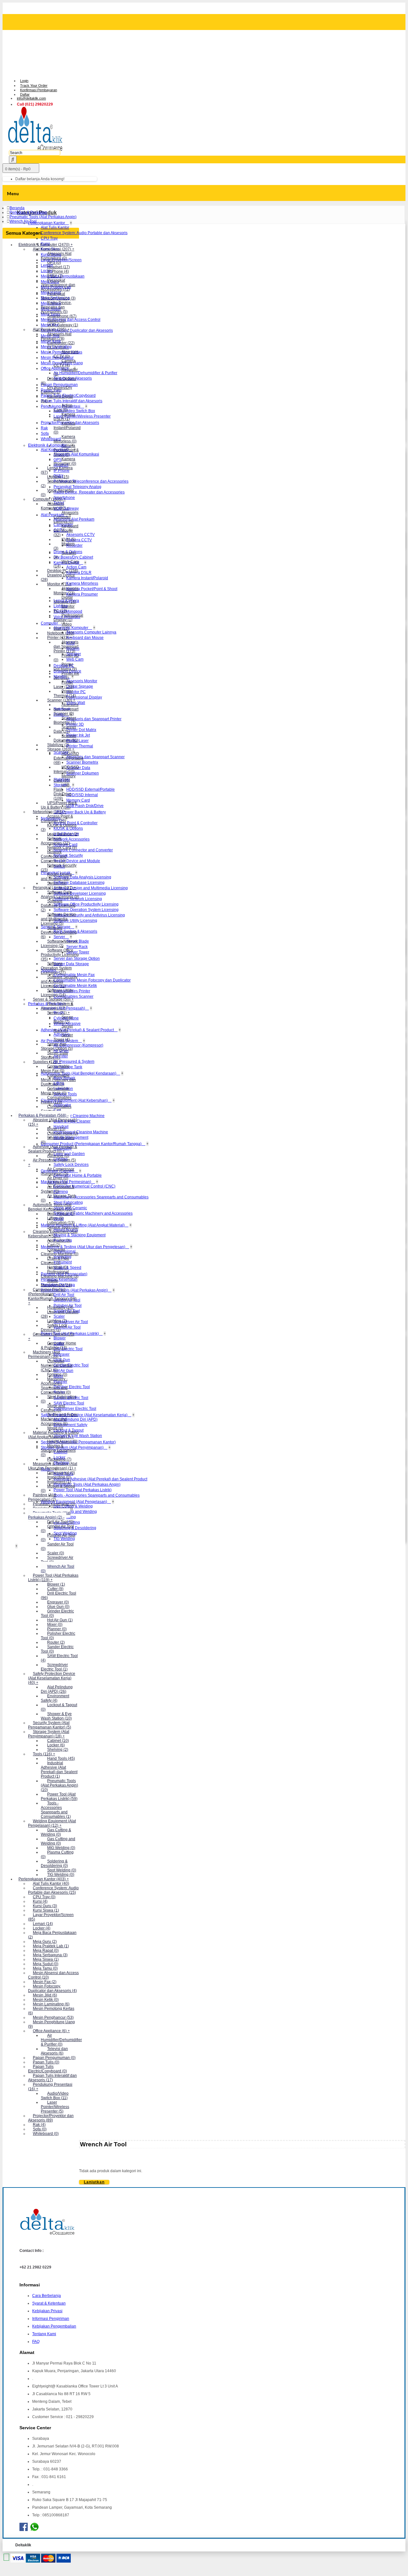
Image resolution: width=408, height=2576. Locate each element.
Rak (44, 428)
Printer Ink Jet (78, 735)
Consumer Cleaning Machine (79, 1116)
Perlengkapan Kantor (47, 223)
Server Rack (77, 947)
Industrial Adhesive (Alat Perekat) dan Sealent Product (100, 1479)
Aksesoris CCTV (80, 535)
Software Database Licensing (79, 883)
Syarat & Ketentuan (49, 2303)
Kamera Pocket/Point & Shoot (92, 589)
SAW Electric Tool (69, 1403)
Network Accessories (72, 839)
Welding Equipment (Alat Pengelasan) (74, 1502)
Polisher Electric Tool (72, 1387)
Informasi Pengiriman (51, 2319)
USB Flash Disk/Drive (85, 806)
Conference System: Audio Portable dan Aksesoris (84, 233)
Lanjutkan (94, 2182)
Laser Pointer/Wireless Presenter (82, 416)
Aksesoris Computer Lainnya (91, 632)
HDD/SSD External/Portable (91, 789)
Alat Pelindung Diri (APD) (76, 1419)
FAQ (36, 2342)
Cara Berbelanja (47, 2296)
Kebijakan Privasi (47, 2311)
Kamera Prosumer (82, 594)
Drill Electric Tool (68, 1349)
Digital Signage (80, 686)
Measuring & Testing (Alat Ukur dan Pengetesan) (84, 1247)
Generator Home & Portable (78, 1175)
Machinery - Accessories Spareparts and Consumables (101, 1197)
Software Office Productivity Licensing (86, 904)
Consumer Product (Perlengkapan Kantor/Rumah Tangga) (92, 1144)
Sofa (45, 433)
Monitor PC (76, 692)
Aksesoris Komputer (71, 628)
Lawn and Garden (69, 1154)
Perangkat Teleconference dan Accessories (91, 481)
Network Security (68, 855)
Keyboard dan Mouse (85, 638)
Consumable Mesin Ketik (75, 986)
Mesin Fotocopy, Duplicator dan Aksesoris (77, 330)
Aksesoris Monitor (82, 681)
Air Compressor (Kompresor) (78, 1045)
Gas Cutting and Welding (75, 1512)
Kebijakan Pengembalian (54, 2326)
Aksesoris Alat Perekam (74, 519)
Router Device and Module (77, 861)
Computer (50, 623)
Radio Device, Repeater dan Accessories (89, 492)
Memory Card (78, 800)
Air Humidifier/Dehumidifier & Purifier (85, 373)
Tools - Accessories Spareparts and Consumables (97, 1495)
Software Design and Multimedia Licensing (91, 888)
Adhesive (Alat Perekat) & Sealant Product (78, 1030)
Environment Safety (70, 1425)
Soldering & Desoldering (75, 1528)
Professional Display (84, 697)
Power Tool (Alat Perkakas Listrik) (83, 1490)
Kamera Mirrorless (82, 583)
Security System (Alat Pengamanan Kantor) (78, 1442)
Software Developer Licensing (80, 893)
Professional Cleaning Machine (81, 1132)
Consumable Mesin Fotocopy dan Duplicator (92, 980)
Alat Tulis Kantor (55, 227)
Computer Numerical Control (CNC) (84, 1186)
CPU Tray (49, 238)
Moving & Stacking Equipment (80, 1235)
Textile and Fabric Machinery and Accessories (93, 1213)
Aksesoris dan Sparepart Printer (94, 719)
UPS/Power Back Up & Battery (80, 812)
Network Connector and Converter (83, 850)
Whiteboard (51, 439)
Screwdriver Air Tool (71, 1322)
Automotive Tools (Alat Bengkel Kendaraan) (79, 1073)
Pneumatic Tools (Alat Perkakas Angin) (75, 1290)
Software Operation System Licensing (86, 910)
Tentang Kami (44, 2334)
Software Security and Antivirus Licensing (89, 915)
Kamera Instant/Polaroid (87, 578)
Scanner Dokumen (83, 773)
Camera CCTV (79, 540)
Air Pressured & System (74, 1062)
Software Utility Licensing (75, 921)
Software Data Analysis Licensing (82, 877)
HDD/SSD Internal (82, 795)
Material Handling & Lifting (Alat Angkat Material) (83, 1225)
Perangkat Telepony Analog (77, 487)
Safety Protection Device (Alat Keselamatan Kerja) (85, 1415)
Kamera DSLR (79, 573)
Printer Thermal (80, 746)
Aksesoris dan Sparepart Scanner (95, 757)
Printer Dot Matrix (81, 730)
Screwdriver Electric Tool (75, 1409)
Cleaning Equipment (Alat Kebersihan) (75, 1100)
